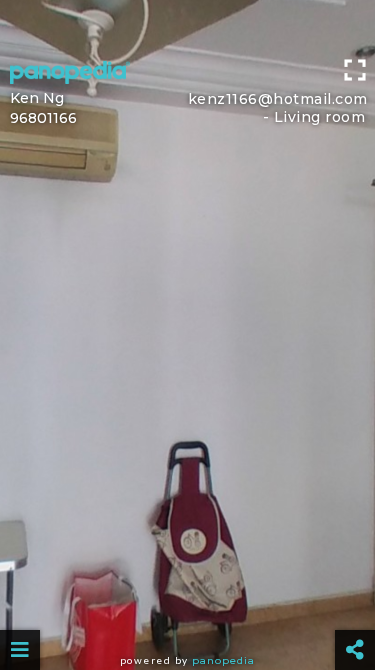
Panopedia (223, 660)
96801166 (43, 118)
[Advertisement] (187, 25)
